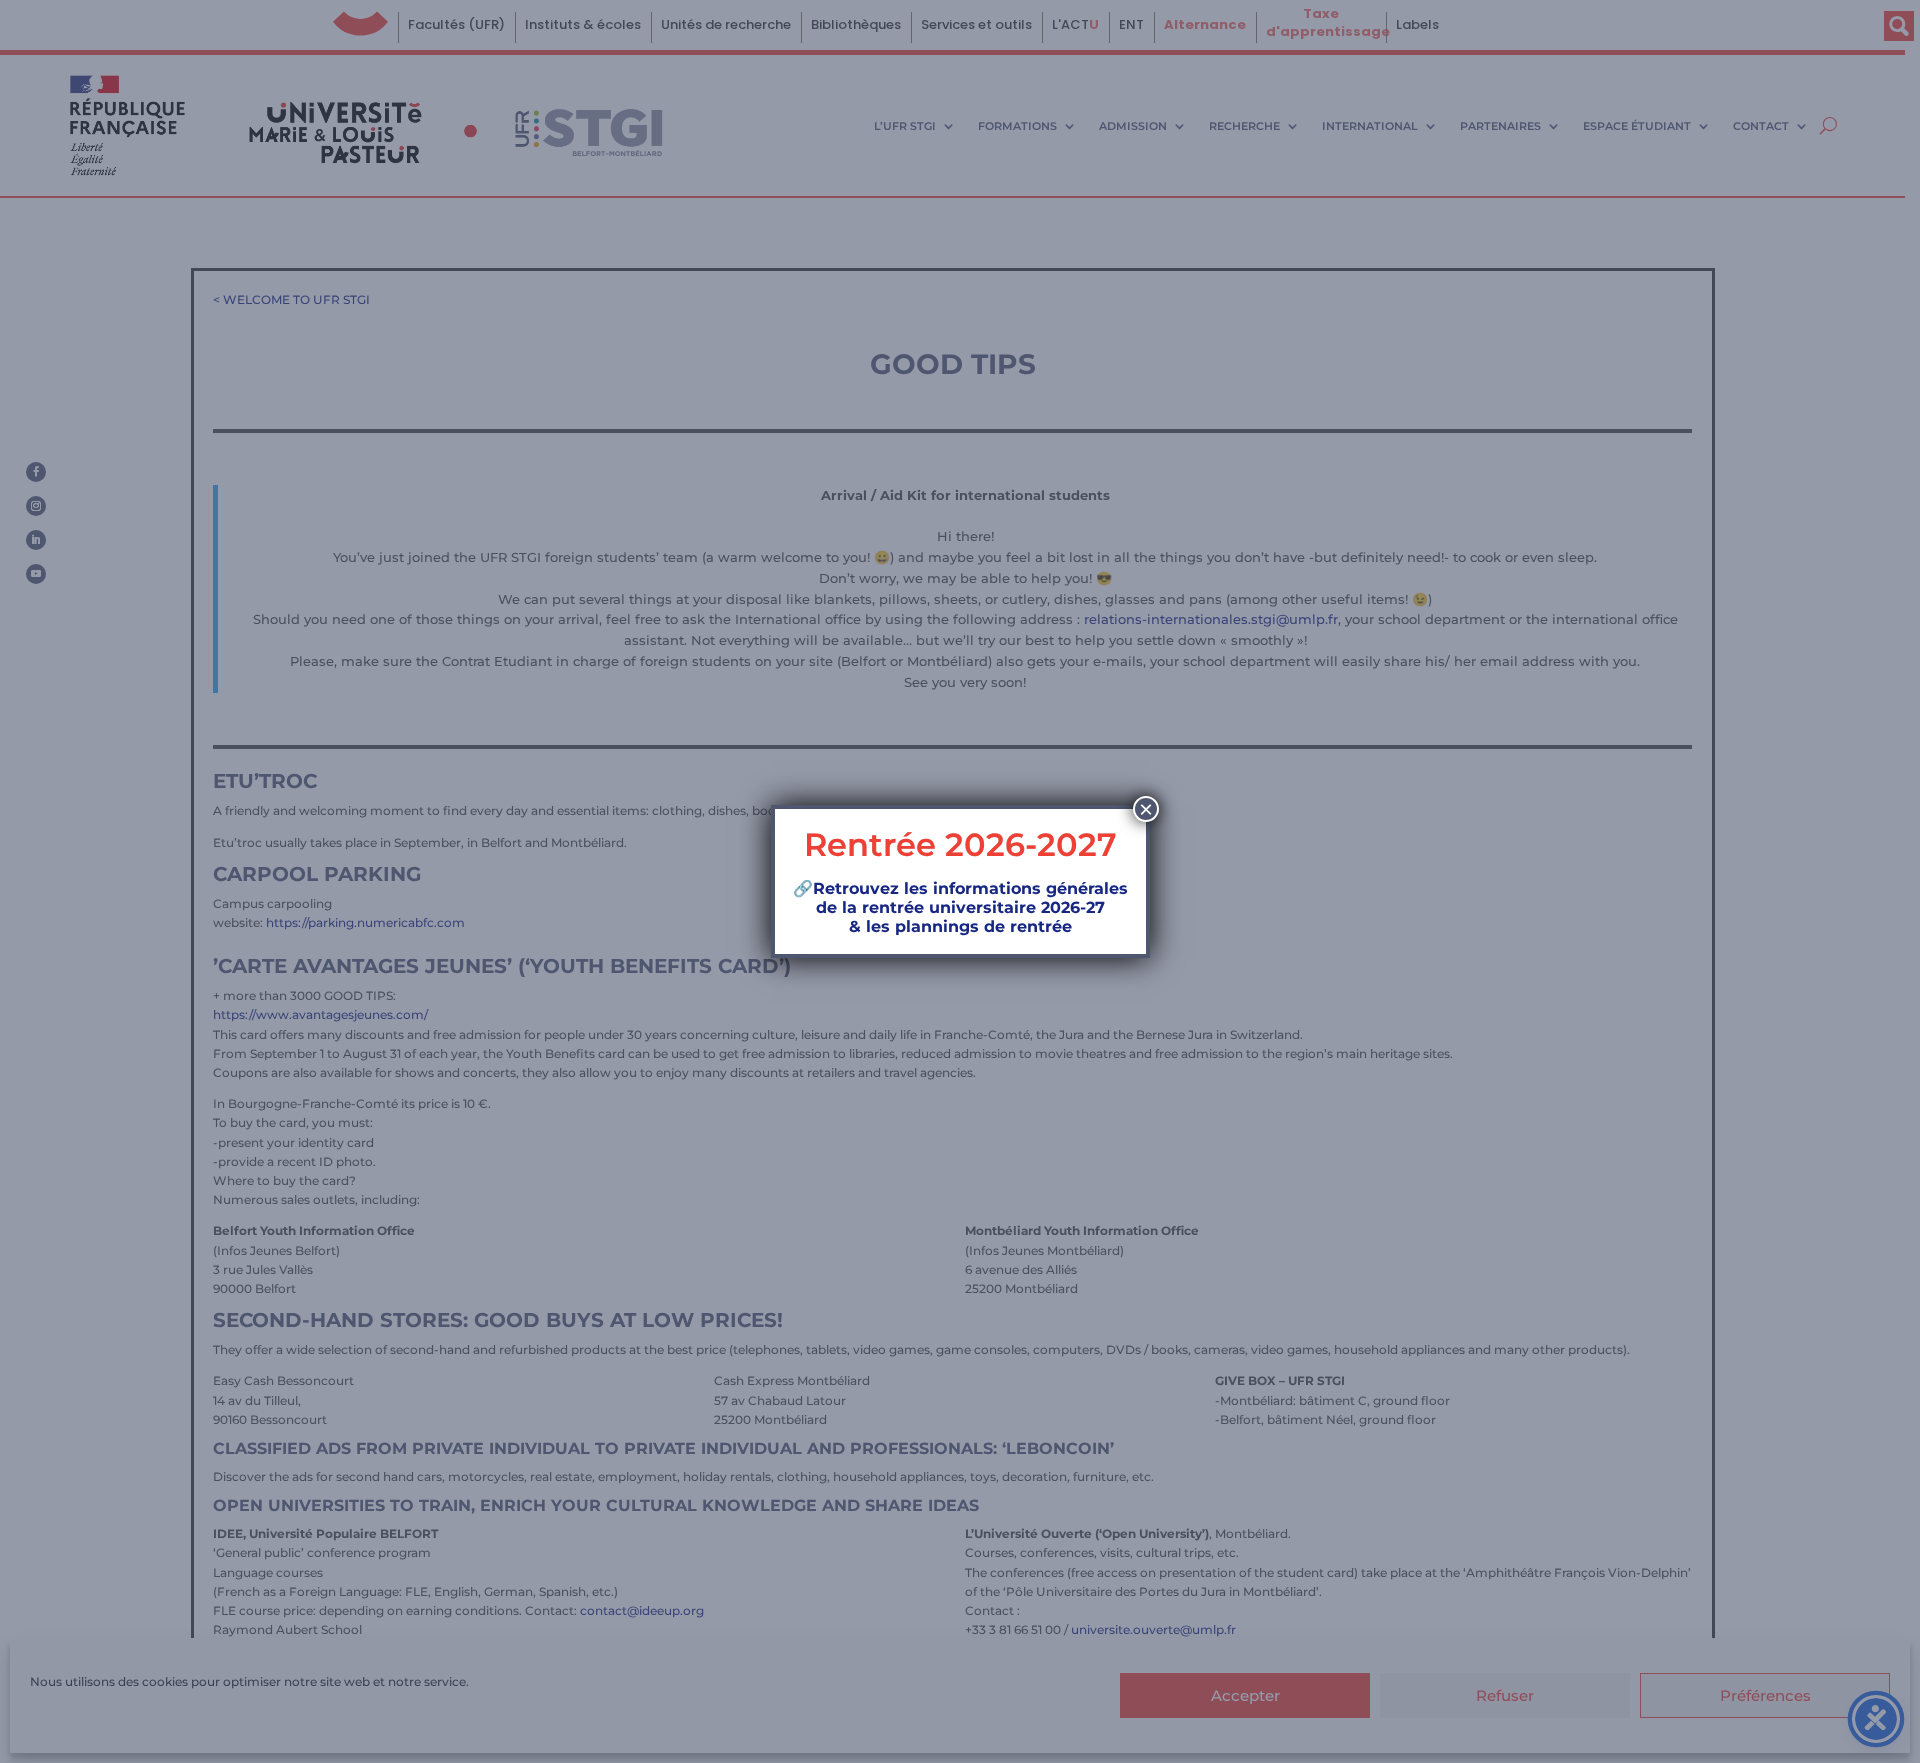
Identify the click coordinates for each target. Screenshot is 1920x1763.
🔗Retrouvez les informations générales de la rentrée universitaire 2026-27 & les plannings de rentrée (960, 907)
